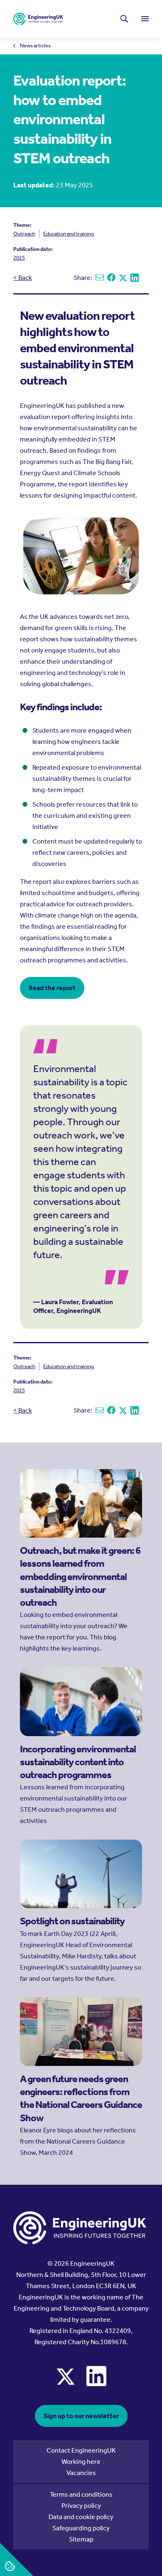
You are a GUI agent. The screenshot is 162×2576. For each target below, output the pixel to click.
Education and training (69, 234)
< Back (23, 278)
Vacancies (81, 2473)
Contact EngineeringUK (81, 2450)
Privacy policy (81, 2506)
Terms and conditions (81, 2494)
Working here (81, 2462)
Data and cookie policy (81, 2517)
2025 (19, 258)
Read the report (52, 988)
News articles (35, 46)
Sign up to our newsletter (81, 2416)
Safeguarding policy (81, 2528)
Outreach (24, 234)
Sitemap (81, 2539)
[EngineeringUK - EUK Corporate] (38, 19)
